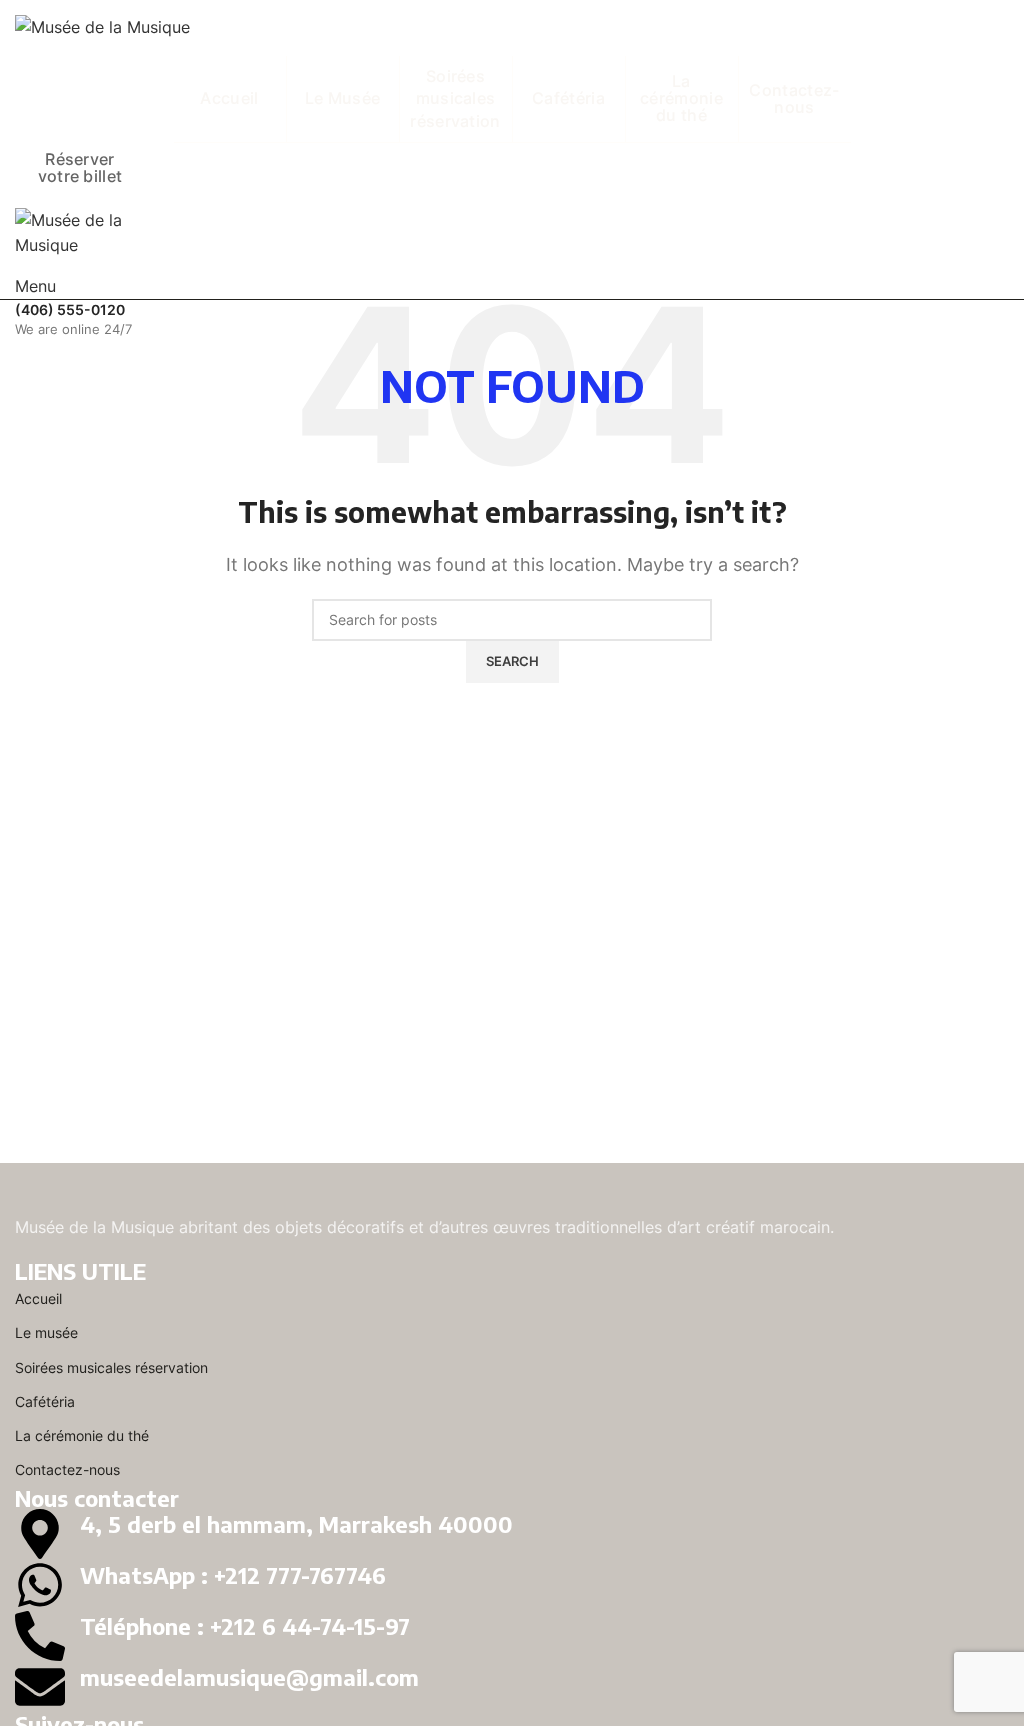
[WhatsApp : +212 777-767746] (40, 1585)
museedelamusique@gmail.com (249, 1677)
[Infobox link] (512, 319)
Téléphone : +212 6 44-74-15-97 (245, 1626)
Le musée (46, 1332)
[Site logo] (102, 26)
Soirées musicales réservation (111, 1367)
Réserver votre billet (80, 167)
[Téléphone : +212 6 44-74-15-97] (40, 1636)
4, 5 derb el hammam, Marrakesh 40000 (296, 1524)
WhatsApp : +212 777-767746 (233, 1575)
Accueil (38, 1298)
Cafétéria (45, 1401)
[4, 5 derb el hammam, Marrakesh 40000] (40, 1534)
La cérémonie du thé (82, 1435)
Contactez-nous (67, 1469)
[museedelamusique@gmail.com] (40, 1687)
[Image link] (102, 1200)
